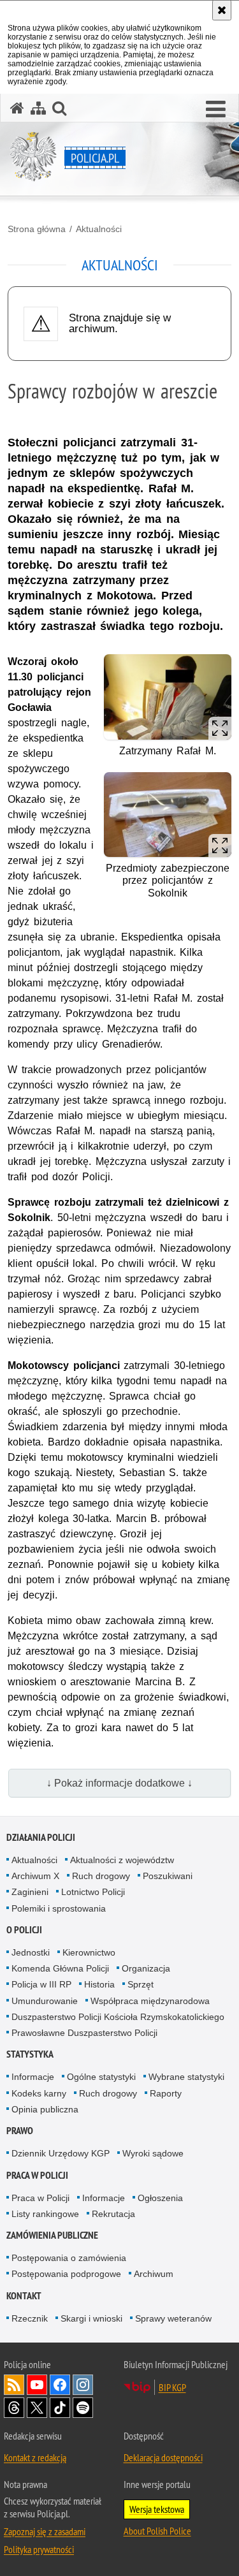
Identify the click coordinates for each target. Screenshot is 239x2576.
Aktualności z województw (122, 1860)
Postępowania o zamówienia (69, 2258)
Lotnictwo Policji (93, 1892)
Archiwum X (35, 1876)
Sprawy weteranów (173, 2318)
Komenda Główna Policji (60, 1968)
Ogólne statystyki (101, 2077)
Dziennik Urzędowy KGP (61, 2153)
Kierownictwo (89, 1952)
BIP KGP (172, 2387)
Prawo (20, 2131)
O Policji (24, 1930)
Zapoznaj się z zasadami (45, 2531)
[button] (216, 110)
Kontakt (24, 2296)
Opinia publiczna (45, 2109)
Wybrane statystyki (186, 2077)
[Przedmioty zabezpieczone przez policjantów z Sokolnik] (168, 815)
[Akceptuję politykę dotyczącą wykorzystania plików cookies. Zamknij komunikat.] (222, 10)
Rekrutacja (113, 2214)
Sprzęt (141, 1984)
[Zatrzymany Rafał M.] (168, 697)
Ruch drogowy (101, 1876)
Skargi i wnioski (91, 2318)
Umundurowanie (45, 2001)
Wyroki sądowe (153, 2153)
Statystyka (30, 2054)
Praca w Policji (37, 2175)
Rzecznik (30, 2318)
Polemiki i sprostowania (59, 1908)
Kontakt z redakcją (35, 2457)
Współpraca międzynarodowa (150, 2001)
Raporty (166, 2093)
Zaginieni (30, 1892)
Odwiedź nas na (37, 2385)
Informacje (33, 2077)
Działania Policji (41, 1837)
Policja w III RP (41, 1984)
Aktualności (99, 229)
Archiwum (154, 2274)
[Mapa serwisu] (38, 108)
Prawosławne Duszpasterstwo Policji (84, 2033)
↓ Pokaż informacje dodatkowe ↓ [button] (119, 1783)
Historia (99, 1984)
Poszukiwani (168, 1876)
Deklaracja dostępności (163, 2457)
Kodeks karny (39, 2093)
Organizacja (146, 1968)
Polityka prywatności (39, 2549)
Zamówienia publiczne (52, 2235)
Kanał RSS (14, 2385)
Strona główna (37, 229)
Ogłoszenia (160, 2198)
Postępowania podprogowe (66, 2274)
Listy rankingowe (45, 2214)
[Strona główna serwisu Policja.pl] (17, 108)
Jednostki (31, 1952)
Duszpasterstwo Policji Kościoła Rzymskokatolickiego (118, 2017)
